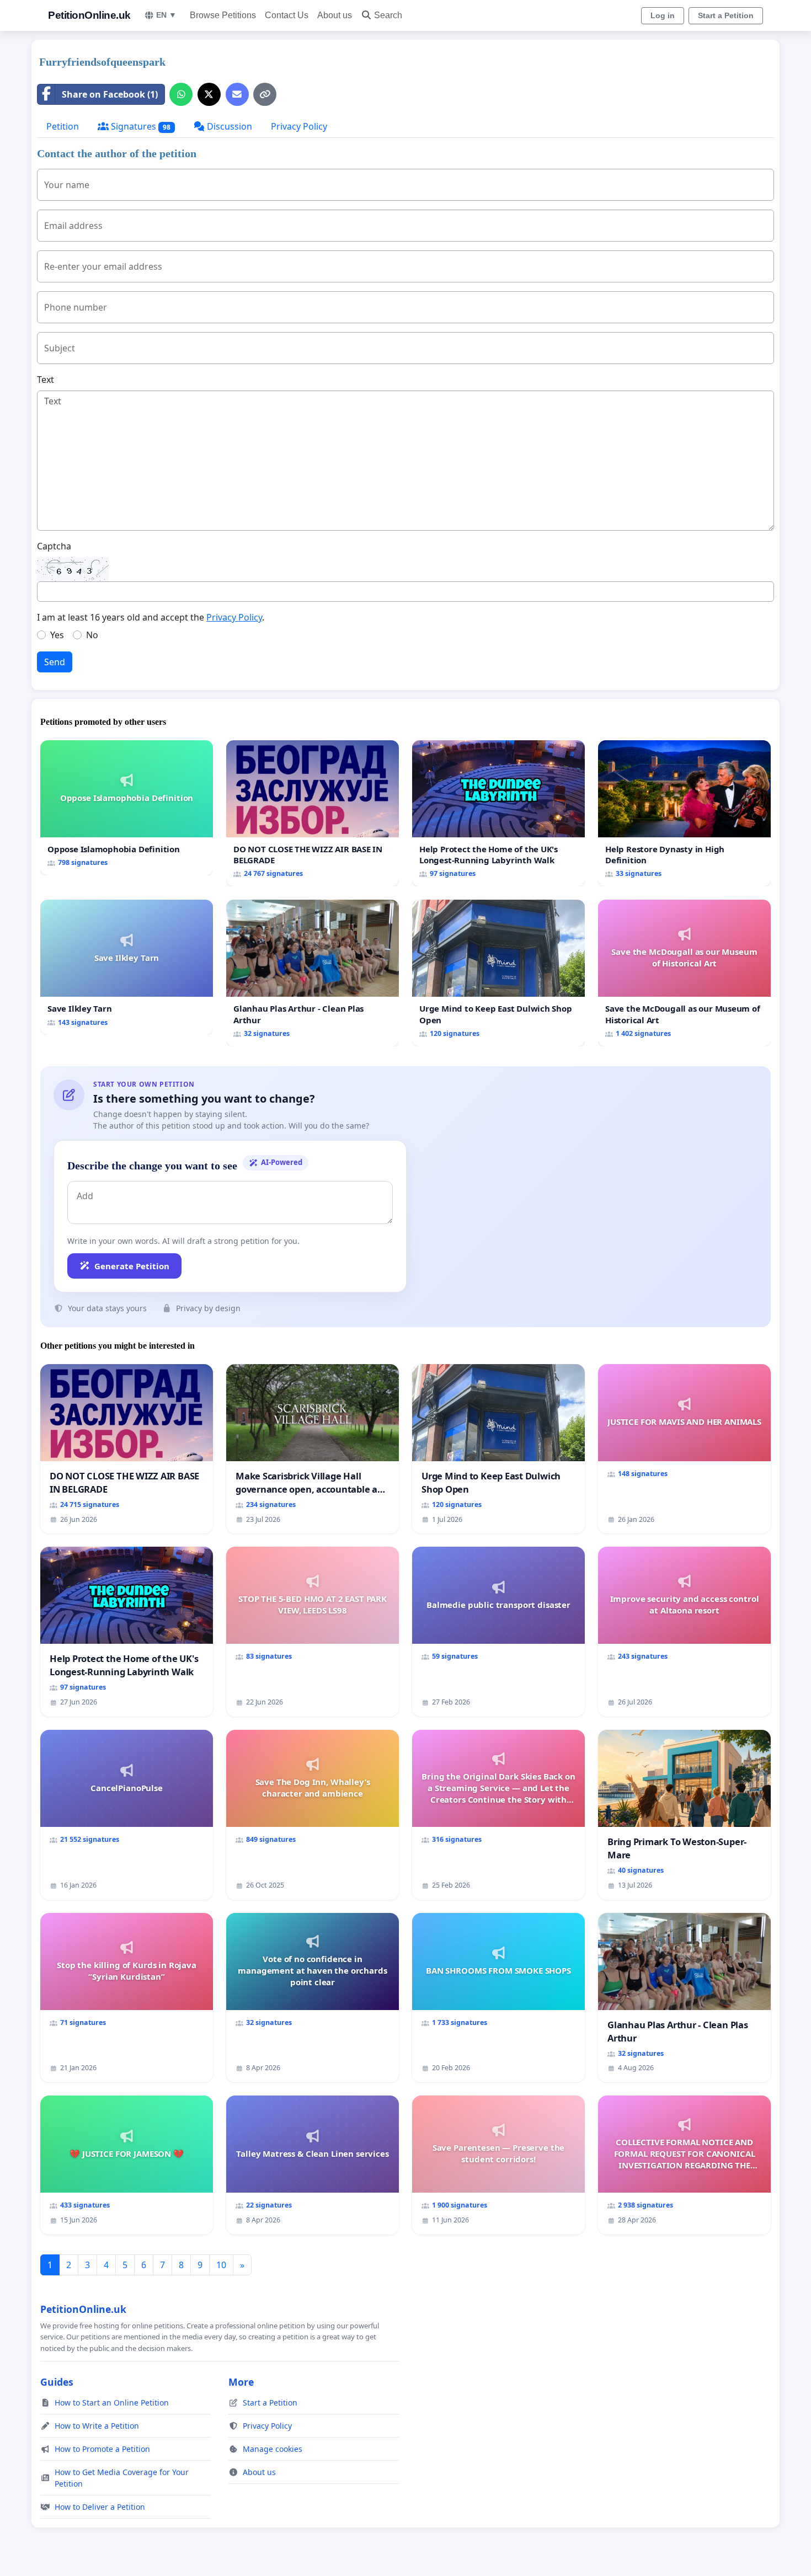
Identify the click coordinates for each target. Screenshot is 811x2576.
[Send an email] (237, 94)
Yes (57, 635)
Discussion (228, 126)
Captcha (54, 546)
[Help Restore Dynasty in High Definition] (684, 813)
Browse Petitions (223, 15)
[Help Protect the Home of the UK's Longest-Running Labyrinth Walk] (498, 813)
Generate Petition (132, 1266)
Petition (63, 126)
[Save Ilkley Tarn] (127, 967)
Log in (663, 15)
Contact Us (287, 15)
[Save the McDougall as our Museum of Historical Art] (684, 973)
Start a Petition (726, 15)
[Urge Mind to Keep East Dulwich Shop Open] (498, 973)
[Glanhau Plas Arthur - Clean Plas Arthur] (313, 973)
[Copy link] (265, 94)
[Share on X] (209, 94)
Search (388, 15)
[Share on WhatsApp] (181, 94)
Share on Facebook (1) (110, 94)
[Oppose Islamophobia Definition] (127, 808)
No (92, 635)
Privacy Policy (299, 126)
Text (46, 380)
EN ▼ (166, 15)
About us (335, 15)
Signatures (140, 126)
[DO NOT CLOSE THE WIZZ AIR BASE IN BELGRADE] (313, 813)
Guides (57, 2382)
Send (55, 662)
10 (221, 2265)
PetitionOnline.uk (89, 15)
